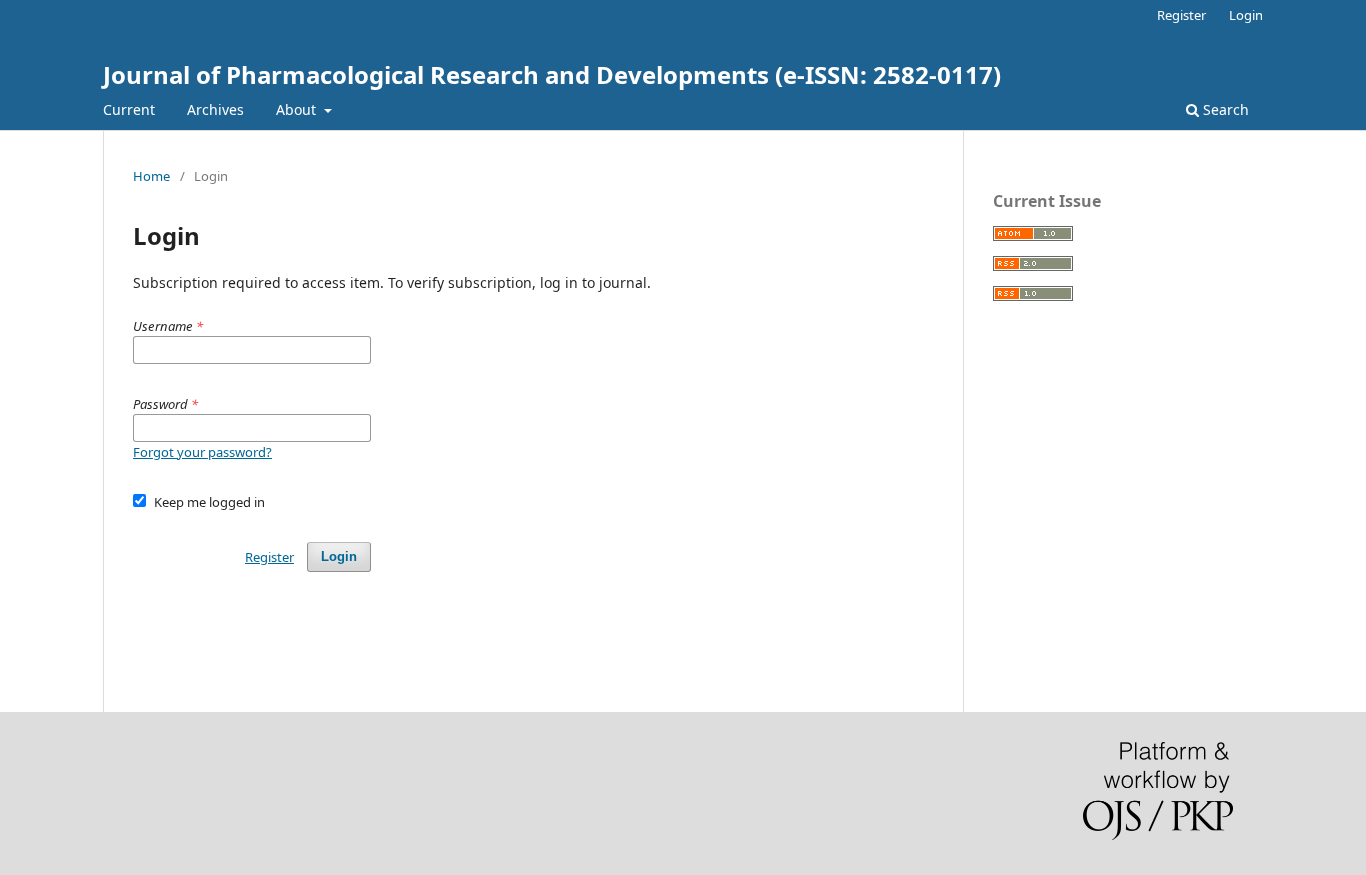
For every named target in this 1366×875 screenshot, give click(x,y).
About (298, 109)
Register (1181, 15)
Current (129, 109)
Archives (215, 109)
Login (1246, 15)
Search (1224, 109)
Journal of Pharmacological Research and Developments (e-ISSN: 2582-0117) (552, 74)
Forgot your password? (202, 452)
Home (151, 176)
